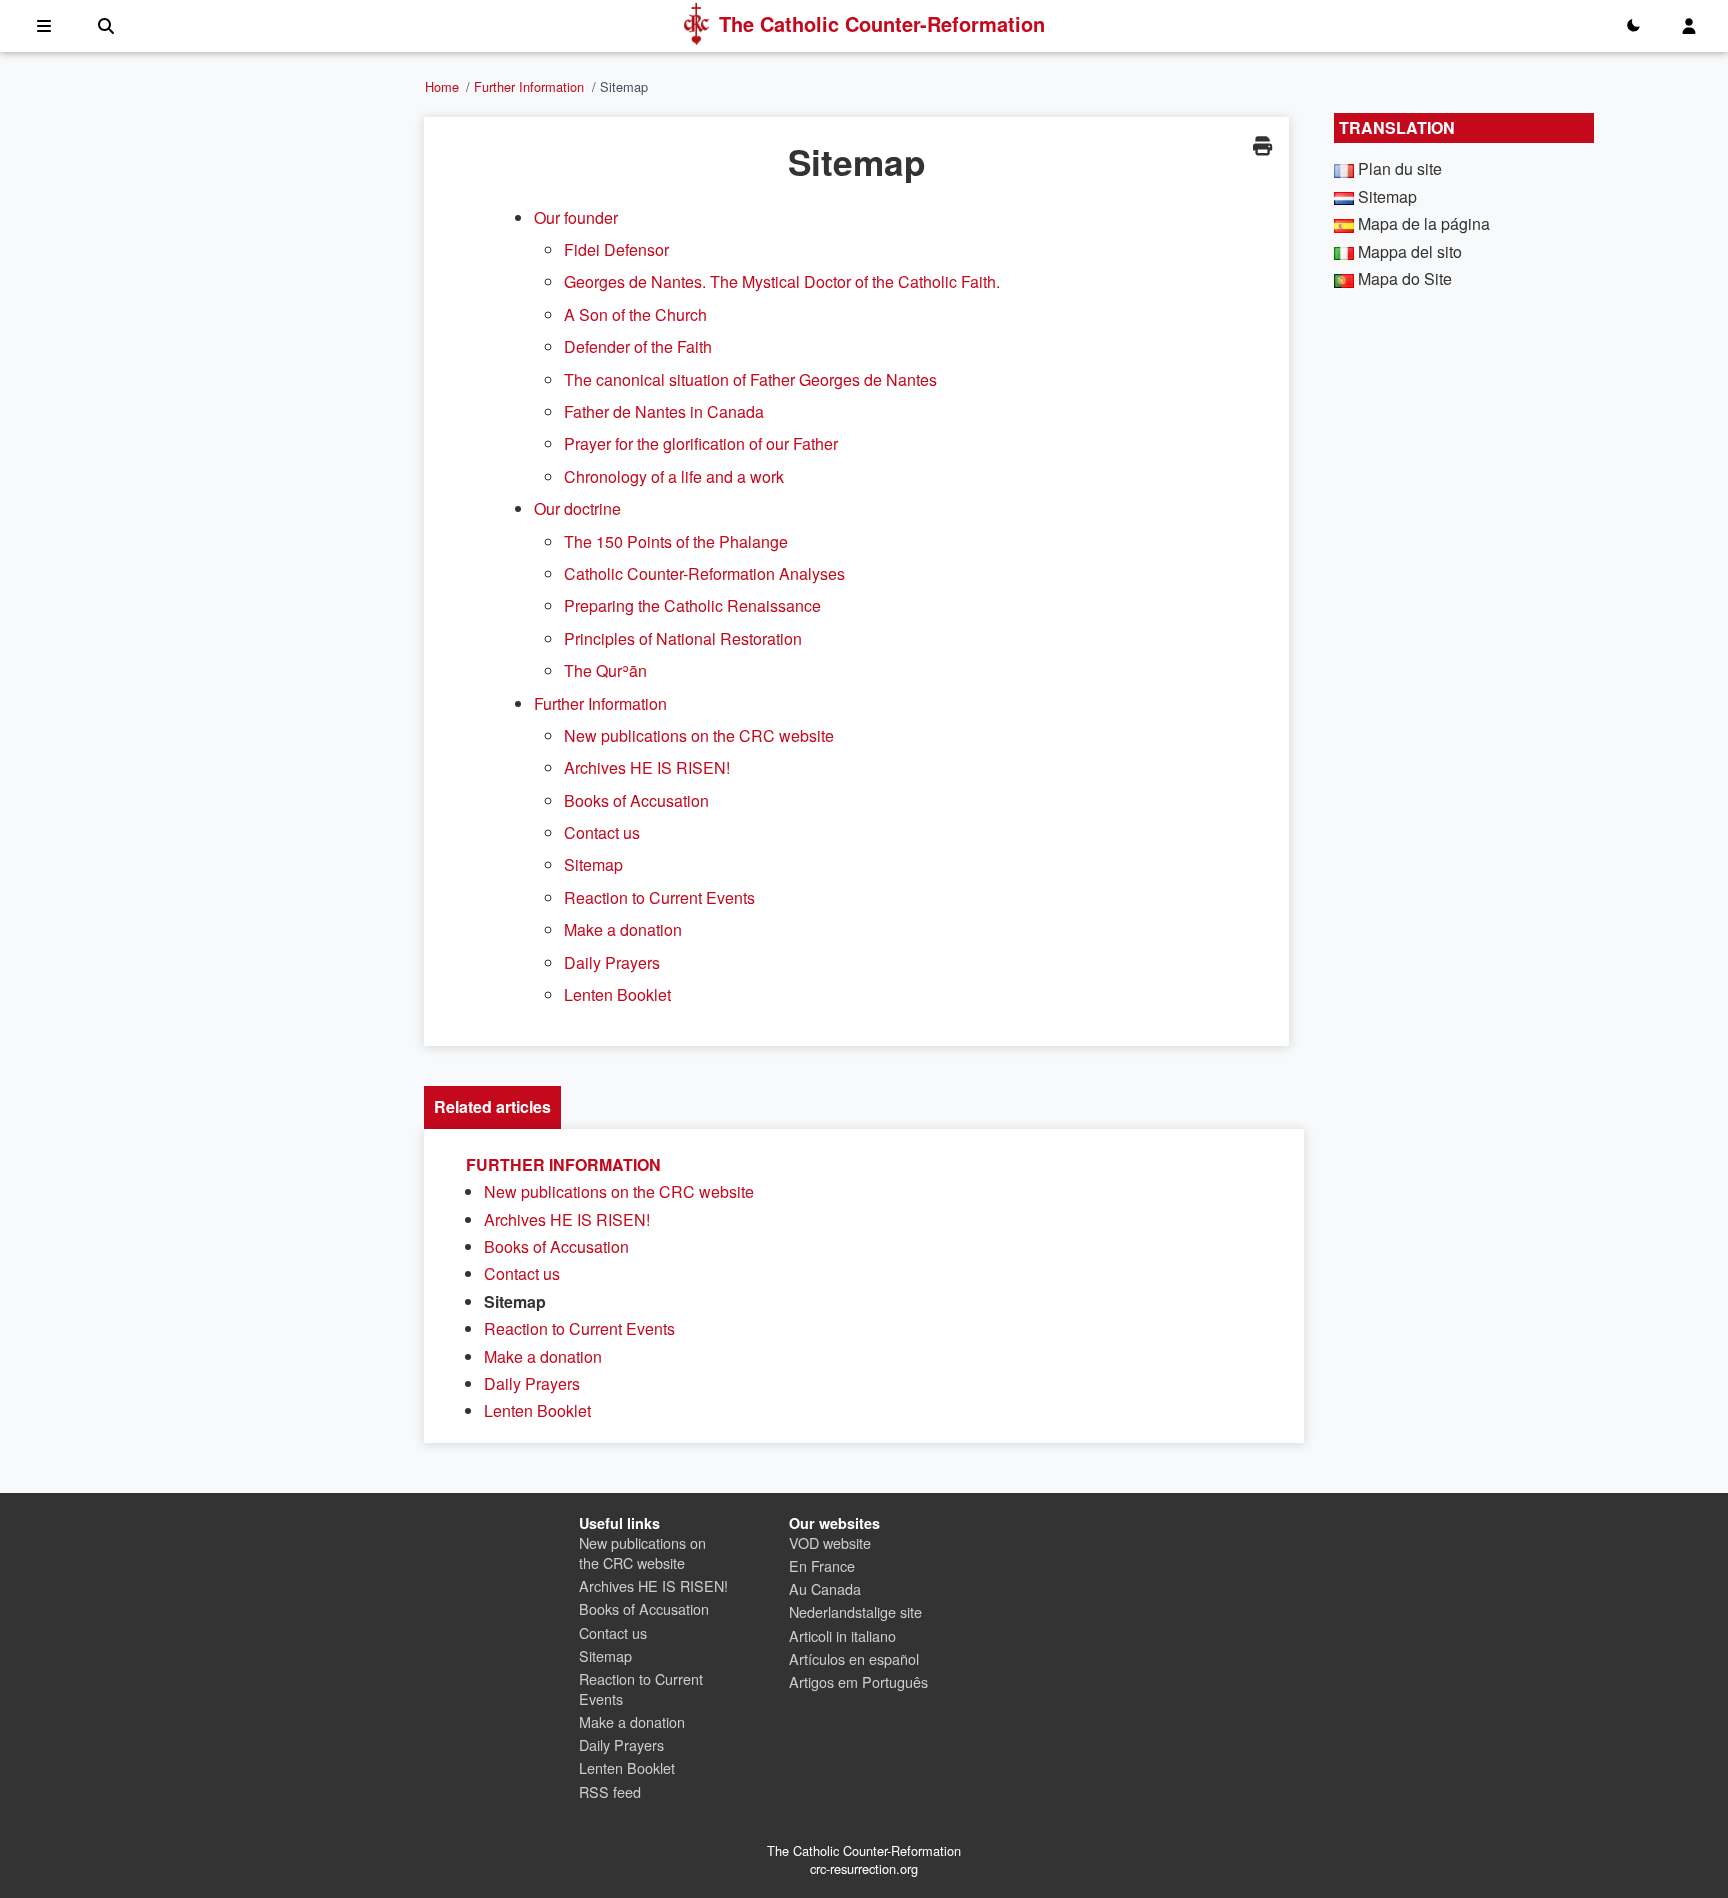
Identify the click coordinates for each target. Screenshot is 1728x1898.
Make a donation (623, 929)
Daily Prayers (612, 962)
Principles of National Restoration (683, 638)
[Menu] (44, 26)
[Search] (106, 26)
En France (822, 1565)
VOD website (830, 1542)
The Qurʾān (605, 670)
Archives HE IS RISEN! (647, 767)
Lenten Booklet (617, 994)
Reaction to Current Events (659, 897)
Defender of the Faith (638, 346)
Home (442, 86)
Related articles (492, 1106)
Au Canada (825, 1588)
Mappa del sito (1410, 251)
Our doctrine (577, 508)
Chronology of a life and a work (674, 476)
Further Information (529, 86)
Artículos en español (854, 1658)
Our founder (576, 217)
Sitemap (593, 864)
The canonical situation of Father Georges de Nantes (750, 379)
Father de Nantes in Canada (664, 411)
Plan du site (1400, 168)
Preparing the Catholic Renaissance (692, 605)
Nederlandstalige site (855, 1611)
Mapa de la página (1424, 223)
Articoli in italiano (842, 1635)
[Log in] (1689, 26)
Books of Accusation (636, 800)
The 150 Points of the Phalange (676, 541)
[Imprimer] (1262, 145)
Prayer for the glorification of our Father (701, 443)
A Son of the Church (635, 314)
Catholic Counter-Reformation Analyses (704, 573)
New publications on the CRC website (699, 735)
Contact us (602, 832)
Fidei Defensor (616, 249)
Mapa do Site (1405, 278)
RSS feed (610, 1791)
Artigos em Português (858, 1681)
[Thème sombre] (1633, 26)
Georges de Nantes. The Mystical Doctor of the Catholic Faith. (782, 281)
